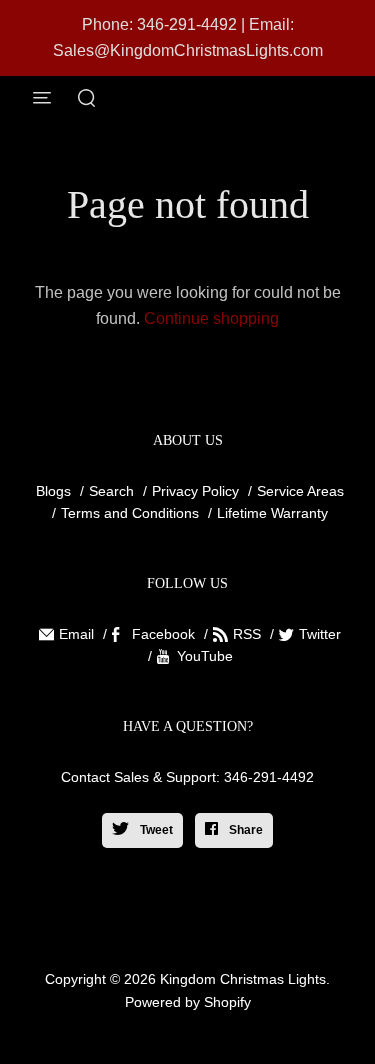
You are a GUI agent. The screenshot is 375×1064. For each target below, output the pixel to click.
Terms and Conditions (130, 513)
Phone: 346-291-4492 (159, 24)
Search (111, 491)
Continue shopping (211, 318)
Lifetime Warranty (272, 513)
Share (244, 830)
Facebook (163, 634)
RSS (247, 634)
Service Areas (300, 491)
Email (76, 634)
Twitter (320, 634)
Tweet (155, 830)
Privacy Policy (195, 491)
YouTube (205, 656)
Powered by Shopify (188, 1002)
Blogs (53, 491)
